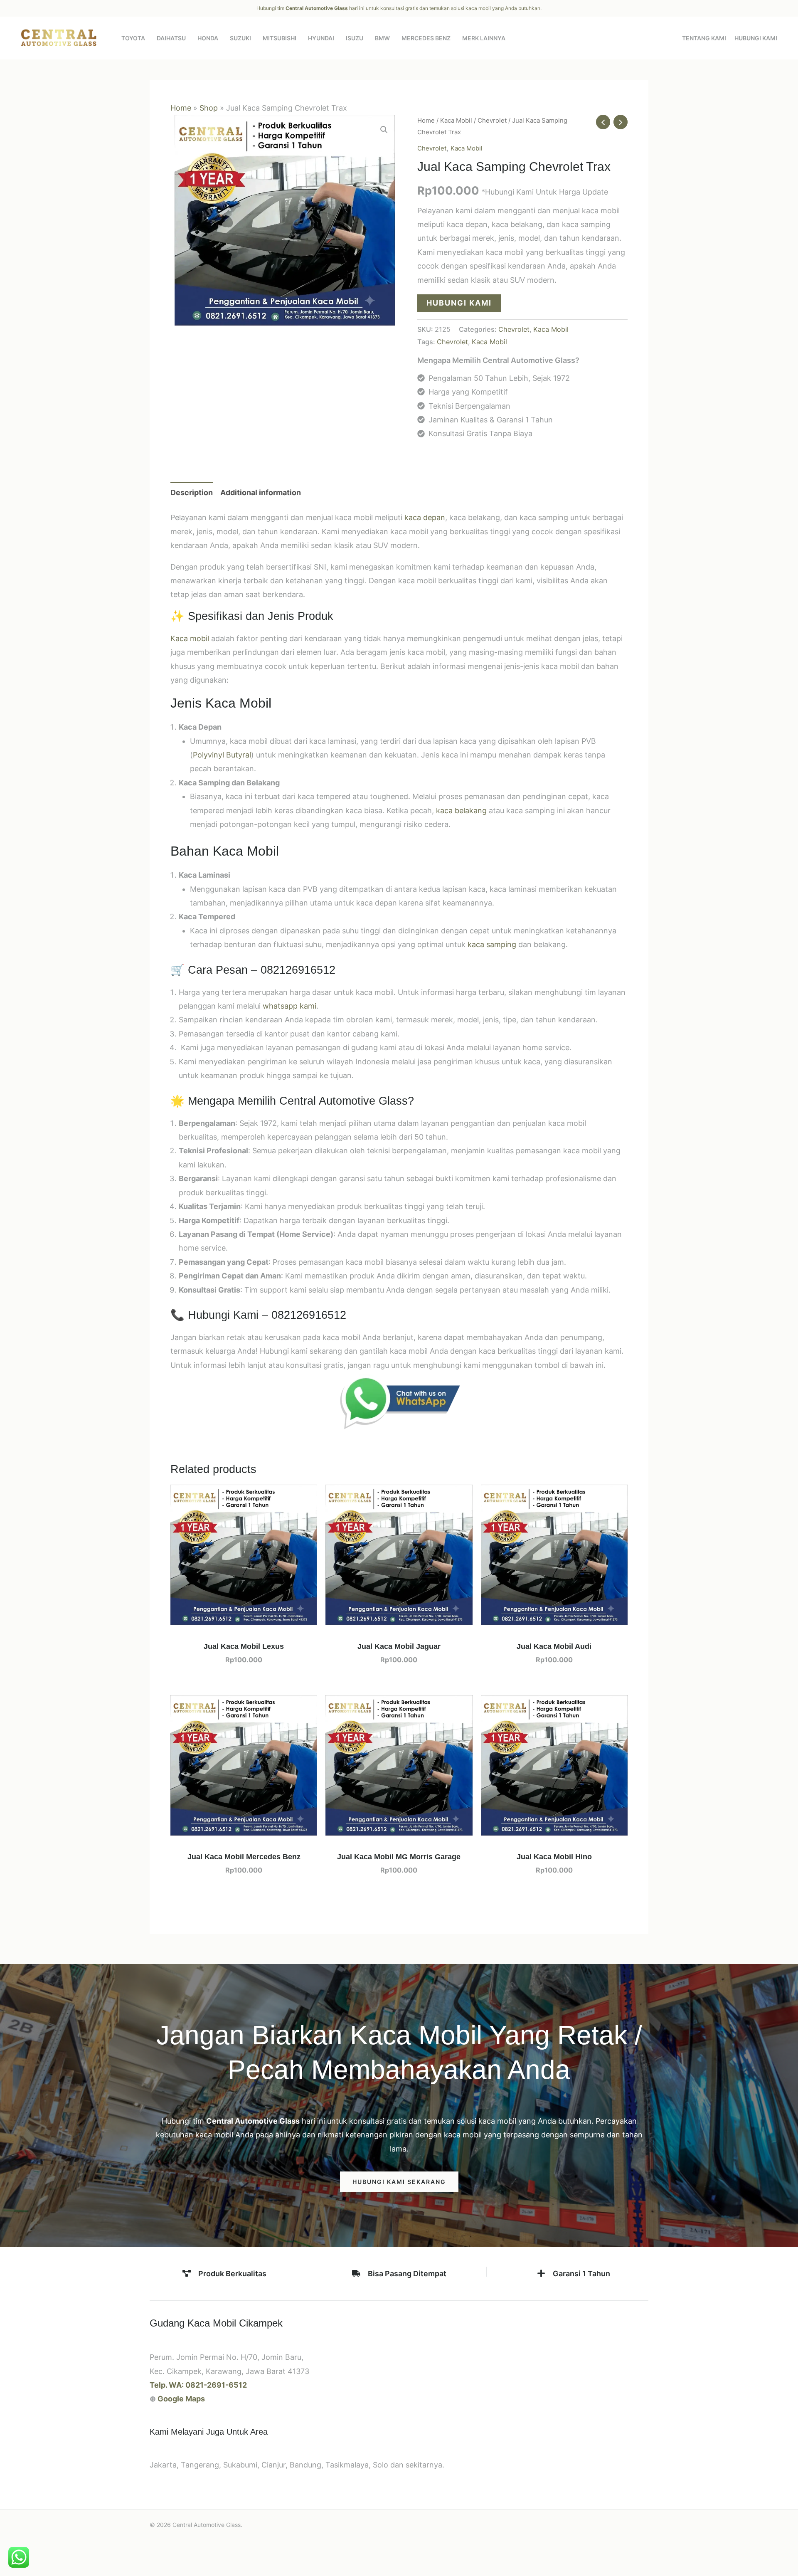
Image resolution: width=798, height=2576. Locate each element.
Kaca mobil (190, 638)
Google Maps (181, 2399)
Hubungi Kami (756, 38)
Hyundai (321, 38)
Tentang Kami (704, 38)
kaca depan (425, 517)
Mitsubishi (280, 38)
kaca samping (492, 944)
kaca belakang (461, 811)
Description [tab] (192, 492)
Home (181, 108)
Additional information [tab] (261, 492)
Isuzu (355, 38)
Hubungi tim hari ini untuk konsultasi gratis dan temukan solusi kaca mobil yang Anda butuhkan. (399, 8)
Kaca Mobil (456, 120)
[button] (384, 130)
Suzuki (240, 38)
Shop (209, 108)
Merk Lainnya (484, 38)
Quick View (244, 1617)
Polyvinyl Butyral (222, 755)
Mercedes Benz (426, 38)
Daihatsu (171, 38)
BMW (382, 38)
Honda (208, 38)
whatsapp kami (289, 1006)
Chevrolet (492, 120)
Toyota (133, 38)
